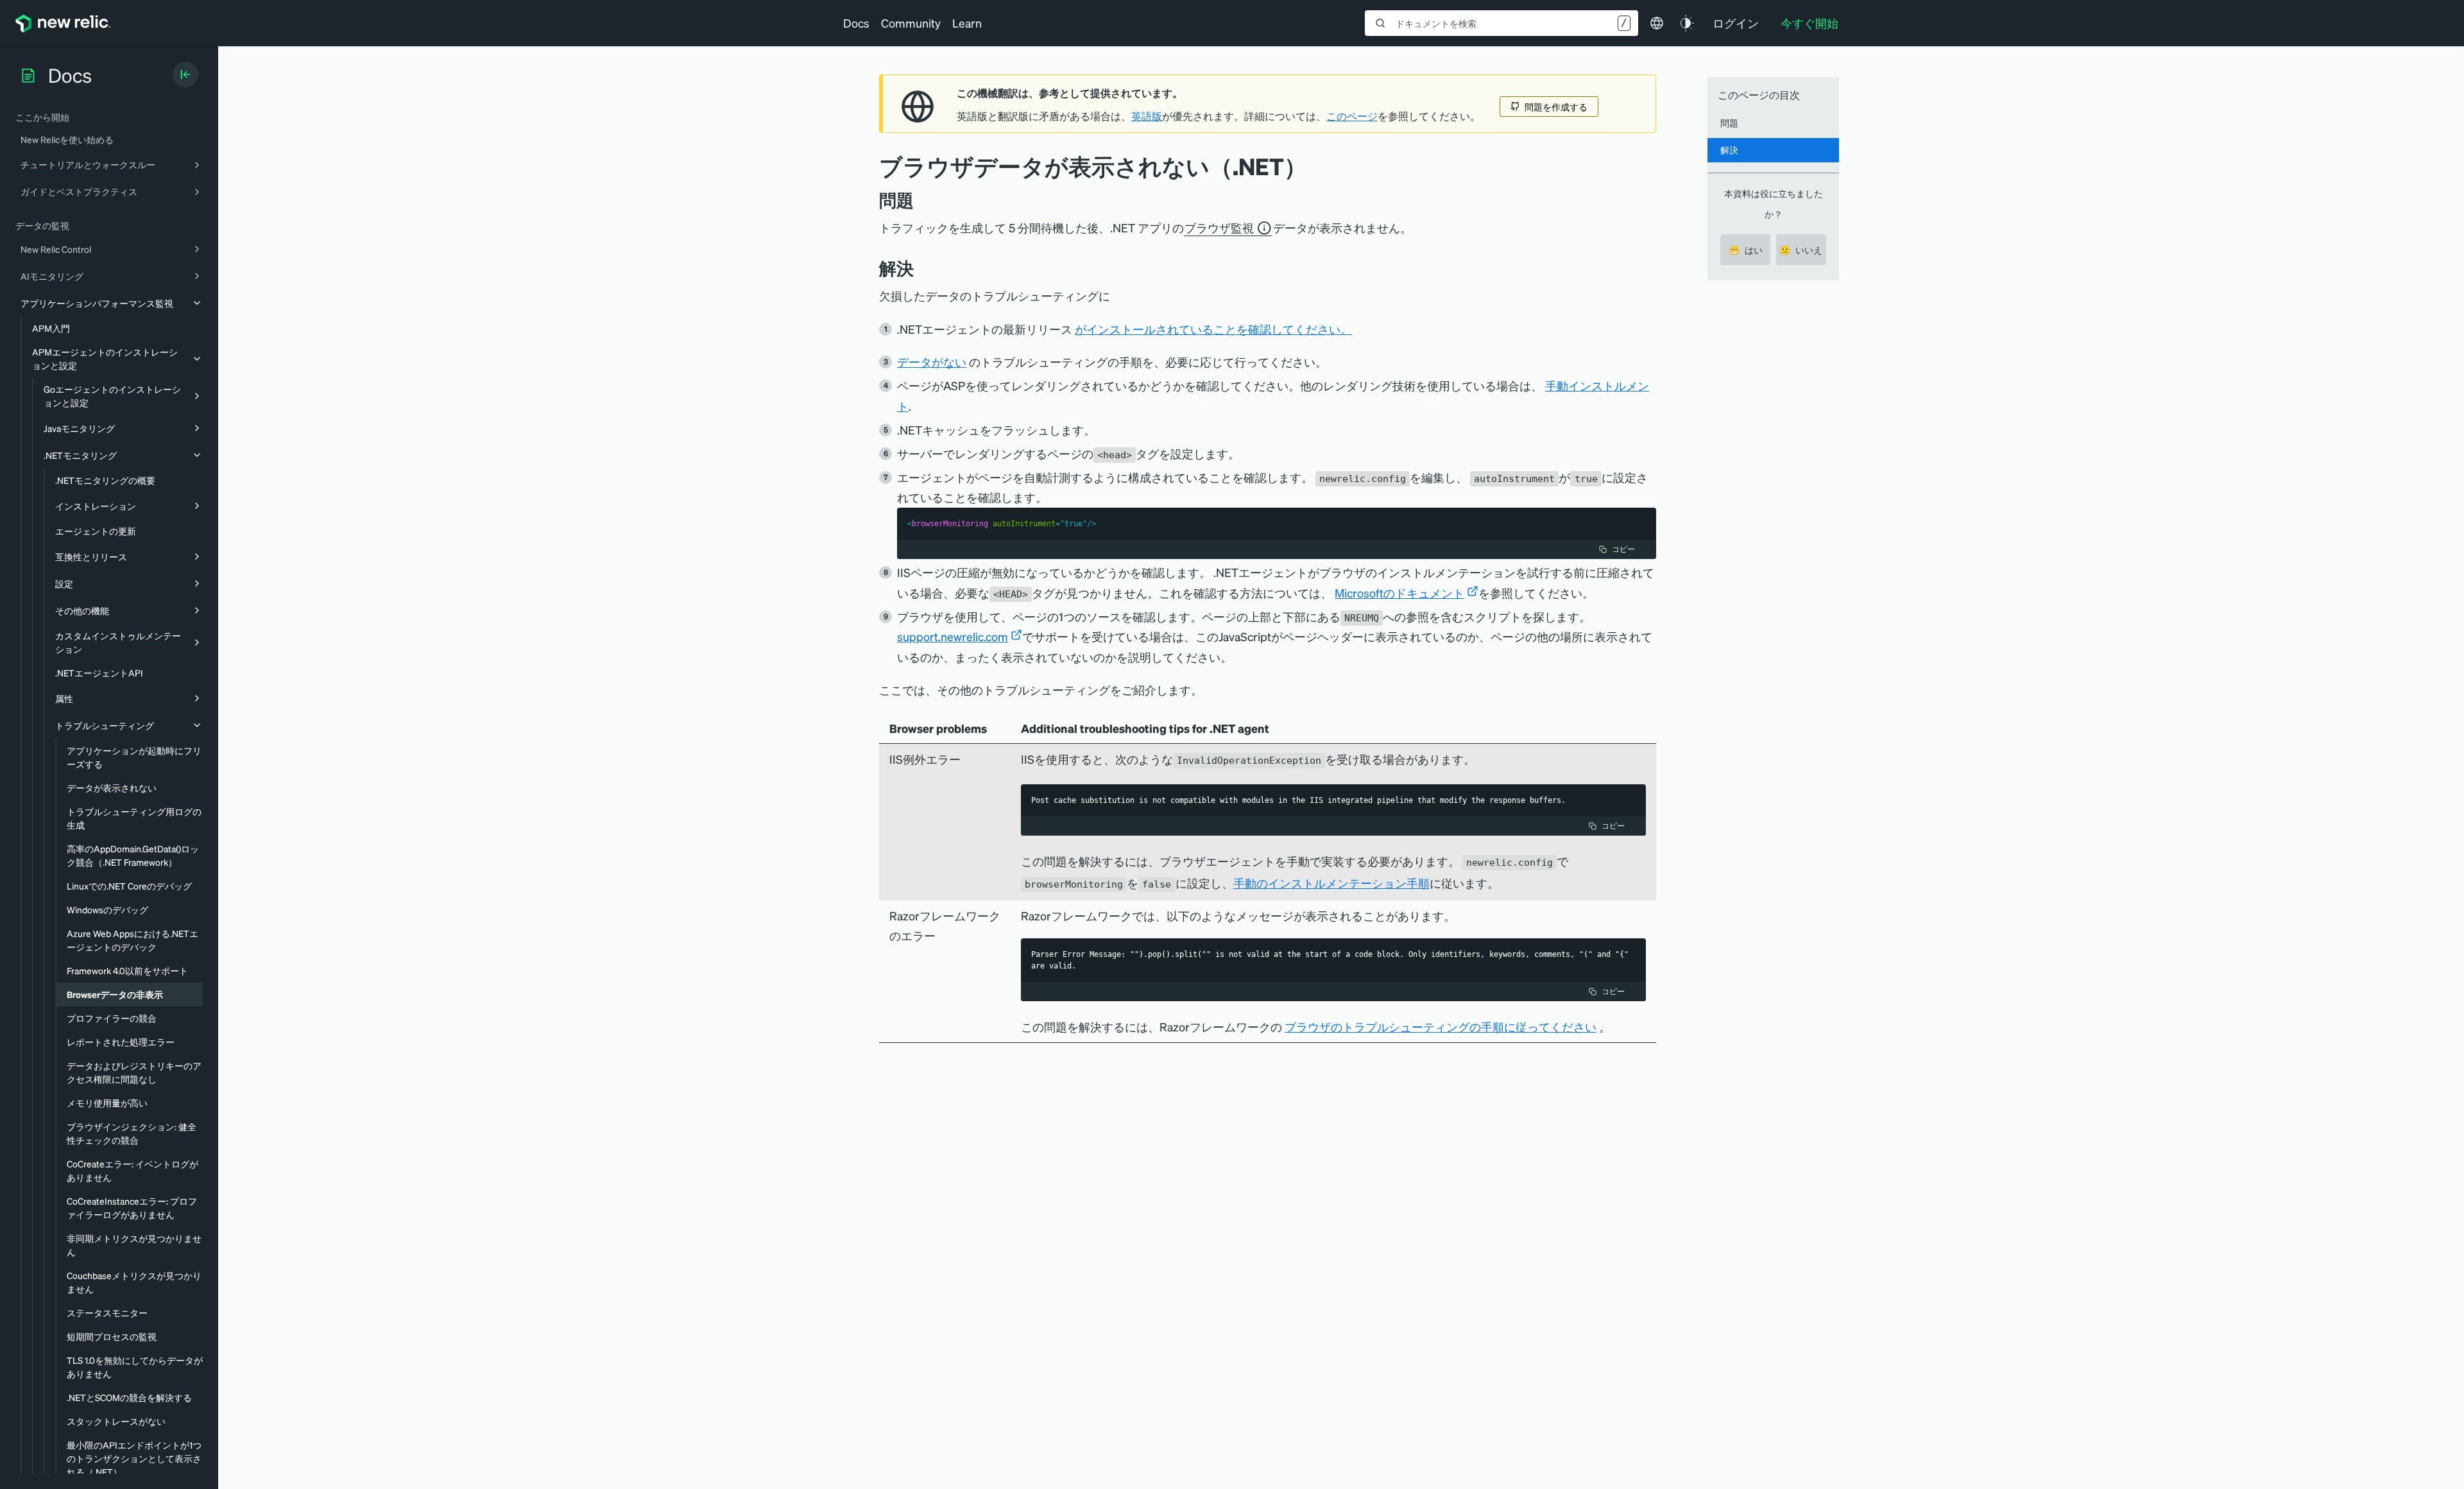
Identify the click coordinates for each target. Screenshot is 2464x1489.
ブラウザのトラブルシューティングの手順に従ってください (1441, 1027)
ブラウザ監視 (1219, 228)
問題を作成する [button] (1556, 107)
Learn (967, 23)
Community (911, 23)
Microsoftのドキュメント (1399, 593)
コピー (1623, 549)
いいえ (1801, 250)
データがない (932, 362)
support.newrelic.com (953, 636)
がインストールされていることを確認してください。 (1213, 329)
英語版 (1147, 116)
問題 (1729, 123)
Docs (856, 23)
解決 (1729, 150)
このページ (1352, 116)
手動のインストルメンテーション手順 (1331, 883)
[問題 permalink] (920, 200)
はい (1746, 250)
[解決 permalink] (920, 268)
